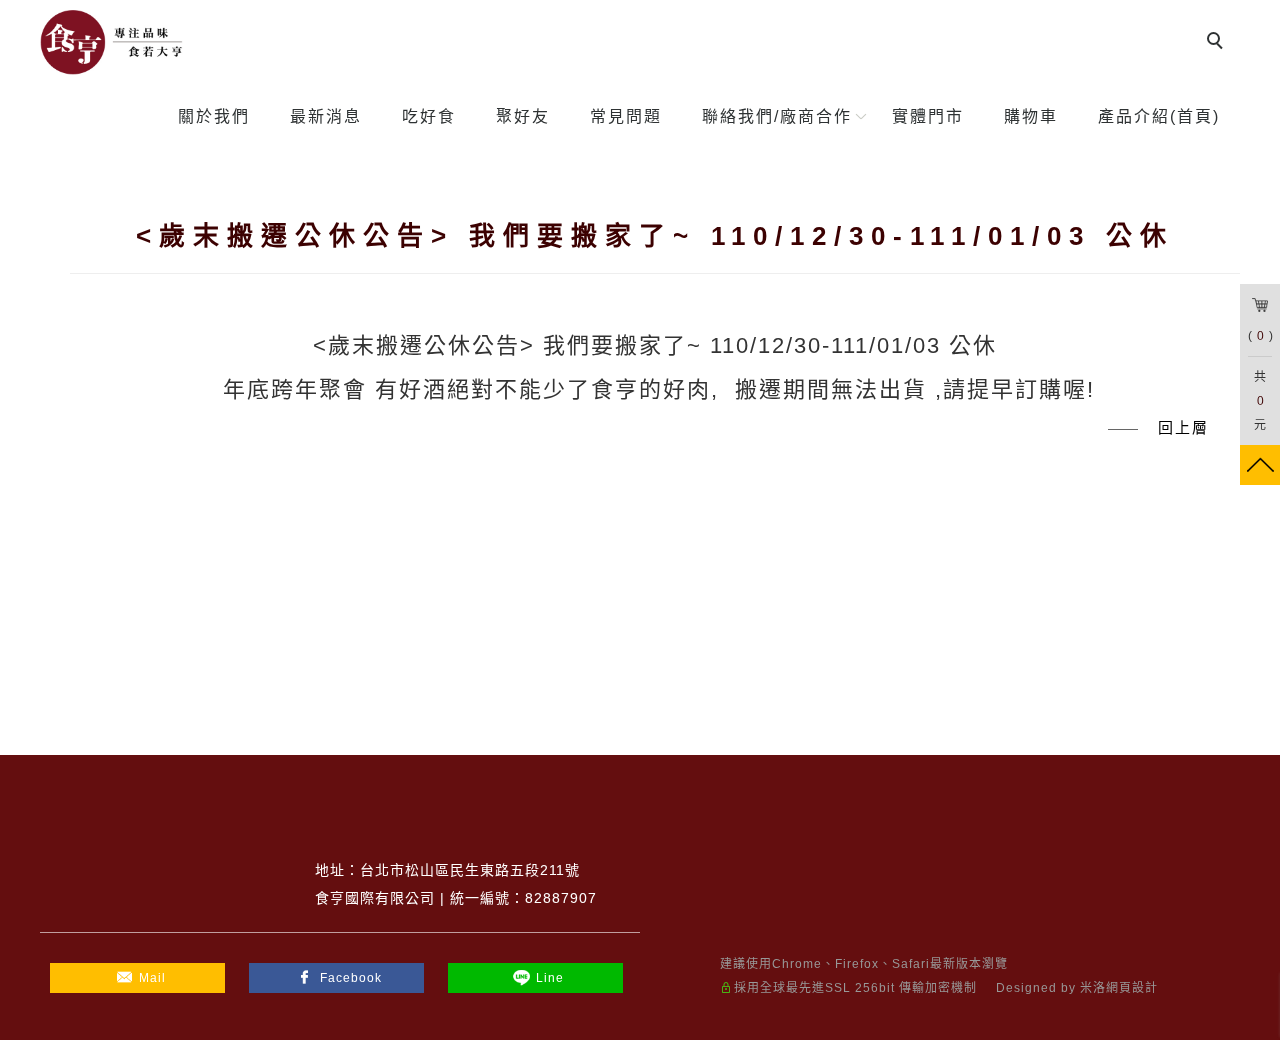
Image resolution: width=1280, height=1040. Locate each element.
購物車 (1031, 116)
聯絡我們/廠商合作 (777, 116)
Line (550, 978)
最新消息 (326, 116)
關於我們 (214, 116)
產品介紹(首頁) (1159, 116)
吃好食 (429, 116)
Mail (152, 978)
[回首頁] (112, 42)
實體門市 (928, 116)
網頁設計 (1132, 988)
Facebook (351, 978)
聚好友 (523, 116)
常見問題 (626, 116)
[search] (1218, 43)
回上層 (1183, 427)
